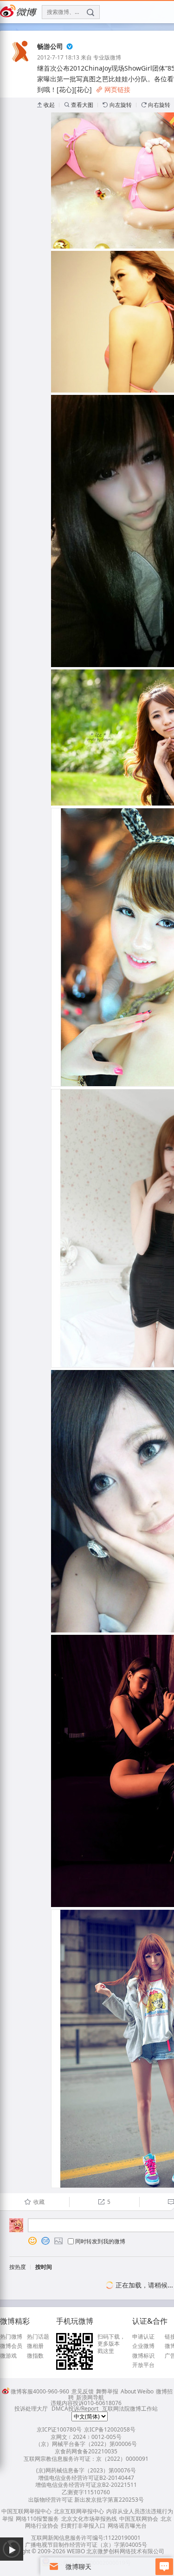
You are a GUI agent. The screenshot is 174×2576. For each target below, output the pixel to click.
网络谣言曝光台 (127, 2526)
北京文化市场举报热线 (89, 2519)
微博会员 (11, 2346)
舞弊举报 (107, 2391)
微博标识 (143, 2356)
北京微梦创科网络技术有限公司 (125, 2551)
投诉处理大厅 (31, 2409)
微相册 (35, 2346)
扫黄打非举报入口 (83, 2526)
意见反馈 (83, 2391)
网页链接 (113, 89)
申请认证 (143, 2337)
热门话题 (38, 2337)
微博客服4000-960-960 (40, 2391)
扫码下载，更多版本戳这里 (111, 2344)
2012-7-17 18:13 (58, 57)
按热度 (18, 2267)
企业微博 (143, 2346)
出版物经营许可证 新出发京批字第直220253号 (86, 2500)
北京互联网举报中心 (79, 2511)
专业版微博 (107, 57)
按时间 (44, 2267)
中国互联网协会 (139, 2519)
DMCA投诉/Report (75, 2409)
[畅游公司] (21, 61)
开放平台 (143, 2365)
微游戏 (8, 2356)
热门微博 (11, 2337)
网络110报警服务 (37, 2519)
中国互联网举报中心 (26, 2511)
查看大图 (79, 105)
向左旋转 (117, 105)
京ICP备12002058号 (110, 2429)
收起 (46, 105)
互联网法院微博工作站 (130, 2409)
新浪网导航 (90, 2397)
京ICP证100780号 (59, 2429)
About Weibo (137, 2391)
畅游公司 (50, 46)
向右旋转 (156, 105)
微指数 (35, 2356)
